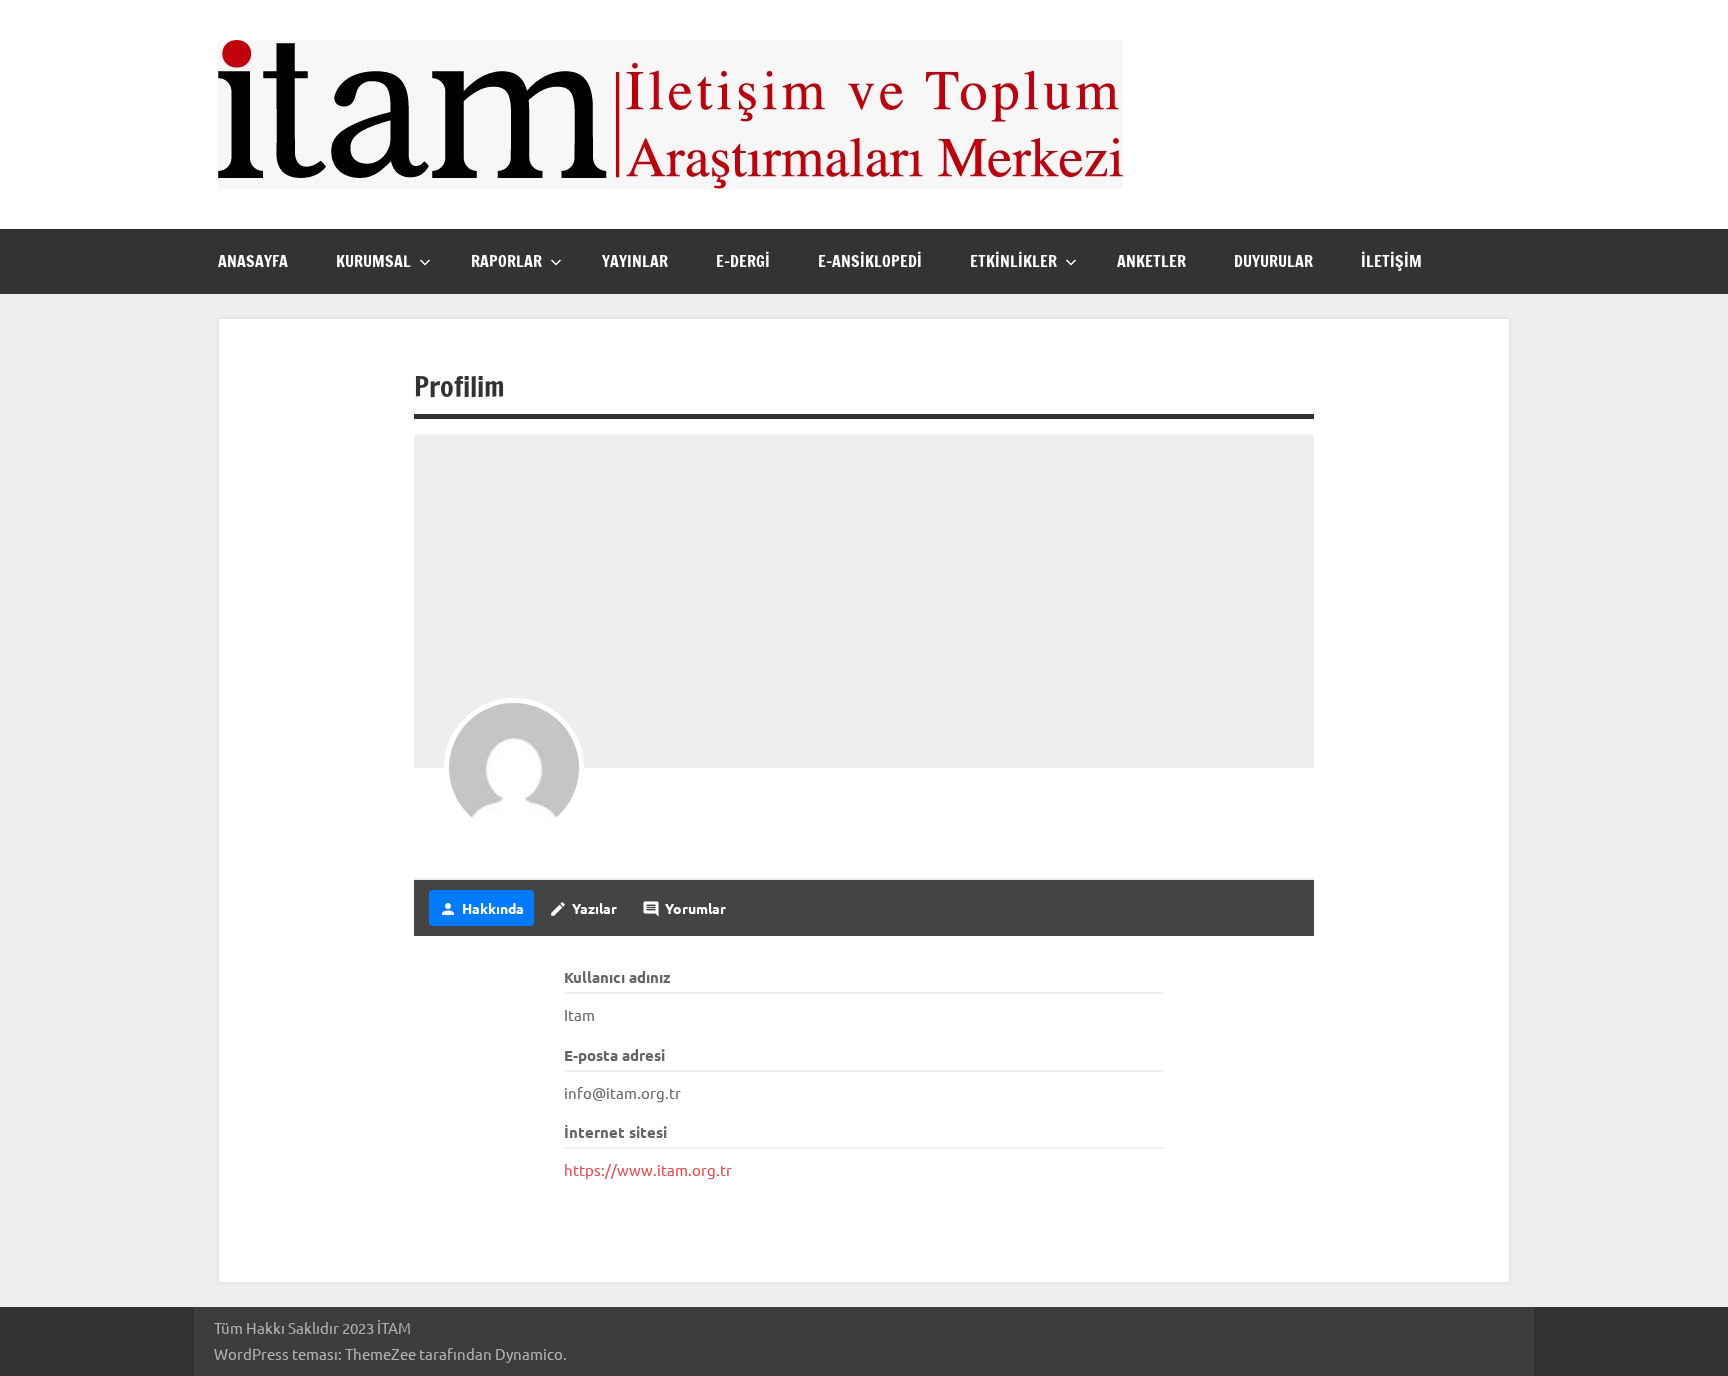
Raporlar (506, 261)
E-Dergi (743, 261)
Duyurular (1273, 261)
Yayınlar (635, 261)
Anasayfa (253, 261)
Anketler (1151, 261)
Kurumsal (373, 261)
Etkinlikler (1013, 261)
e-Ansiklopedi (870, 261)
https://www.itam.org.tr (648, 1169)
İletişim (1391, 261)
